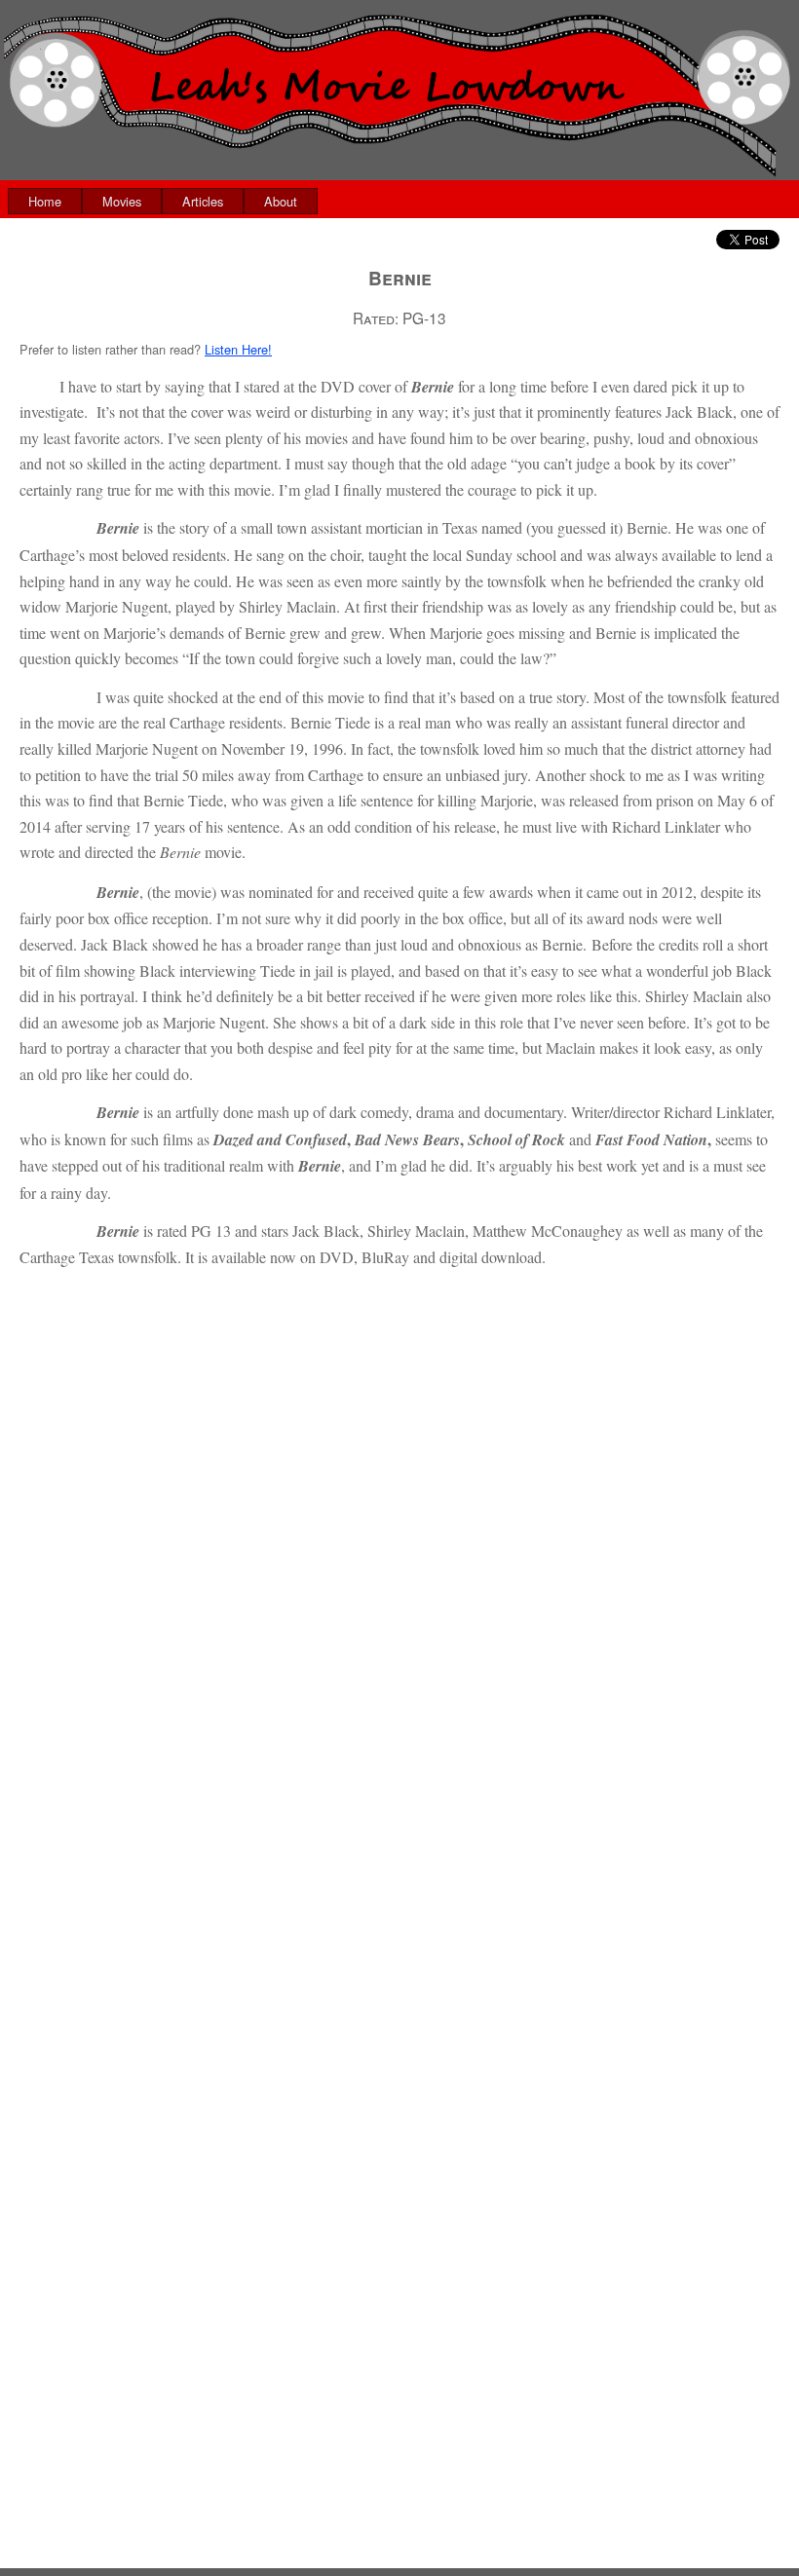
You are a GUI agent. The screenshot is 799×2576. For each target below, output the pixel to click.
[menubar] (163, 201)
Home (45, 201)
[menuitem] (45, 201)
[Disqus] (399, 1811)
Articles (203, 201)
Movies (122, 201)
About (281, 201)
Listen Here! (238, 349)
